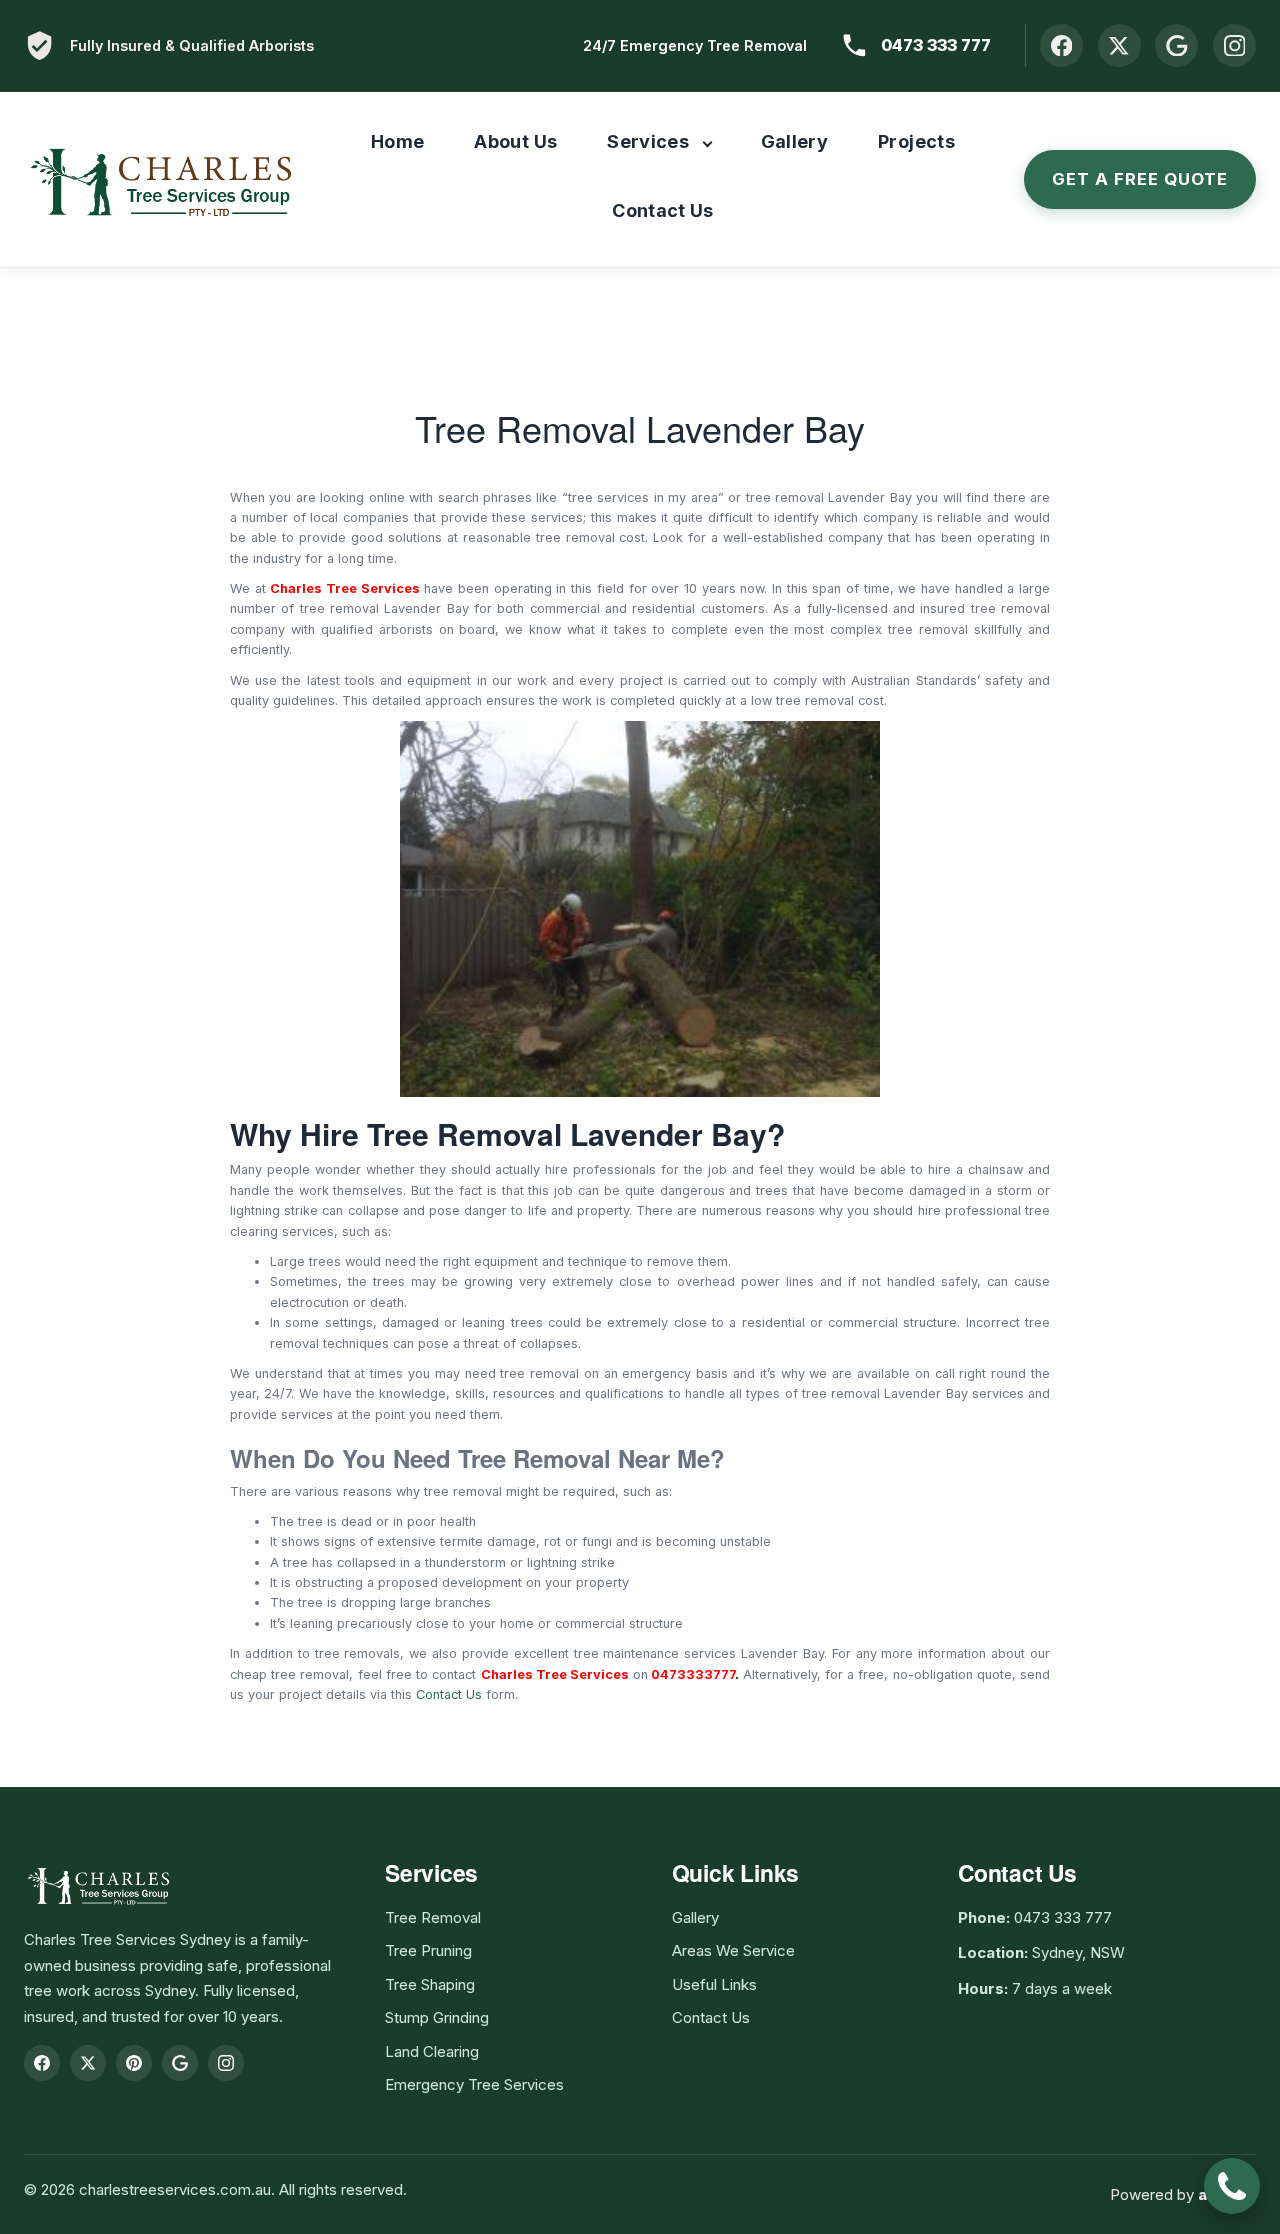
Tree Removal (433, 1917)
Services (648, 141)
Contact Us (663, 210)
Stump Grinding (437, 2017)
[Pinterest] (134, 2063)
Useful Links (714, 1984)
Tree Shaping (430, 1984)
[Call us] (1232, 2186)
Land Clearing (432, 2051)
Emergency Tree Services (474, 2084)
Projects (916, 141)
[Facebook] (1061, 45)
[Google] (1176, 45)
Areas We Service (733, 1950)
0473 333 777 (936, 45)
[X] (1119, 45)
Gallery (795, 141)
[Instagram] (1234, 45)
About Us (515, 141)
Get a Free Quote (1140, 179)
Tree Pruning (428, 1950)
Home (397, 141)
